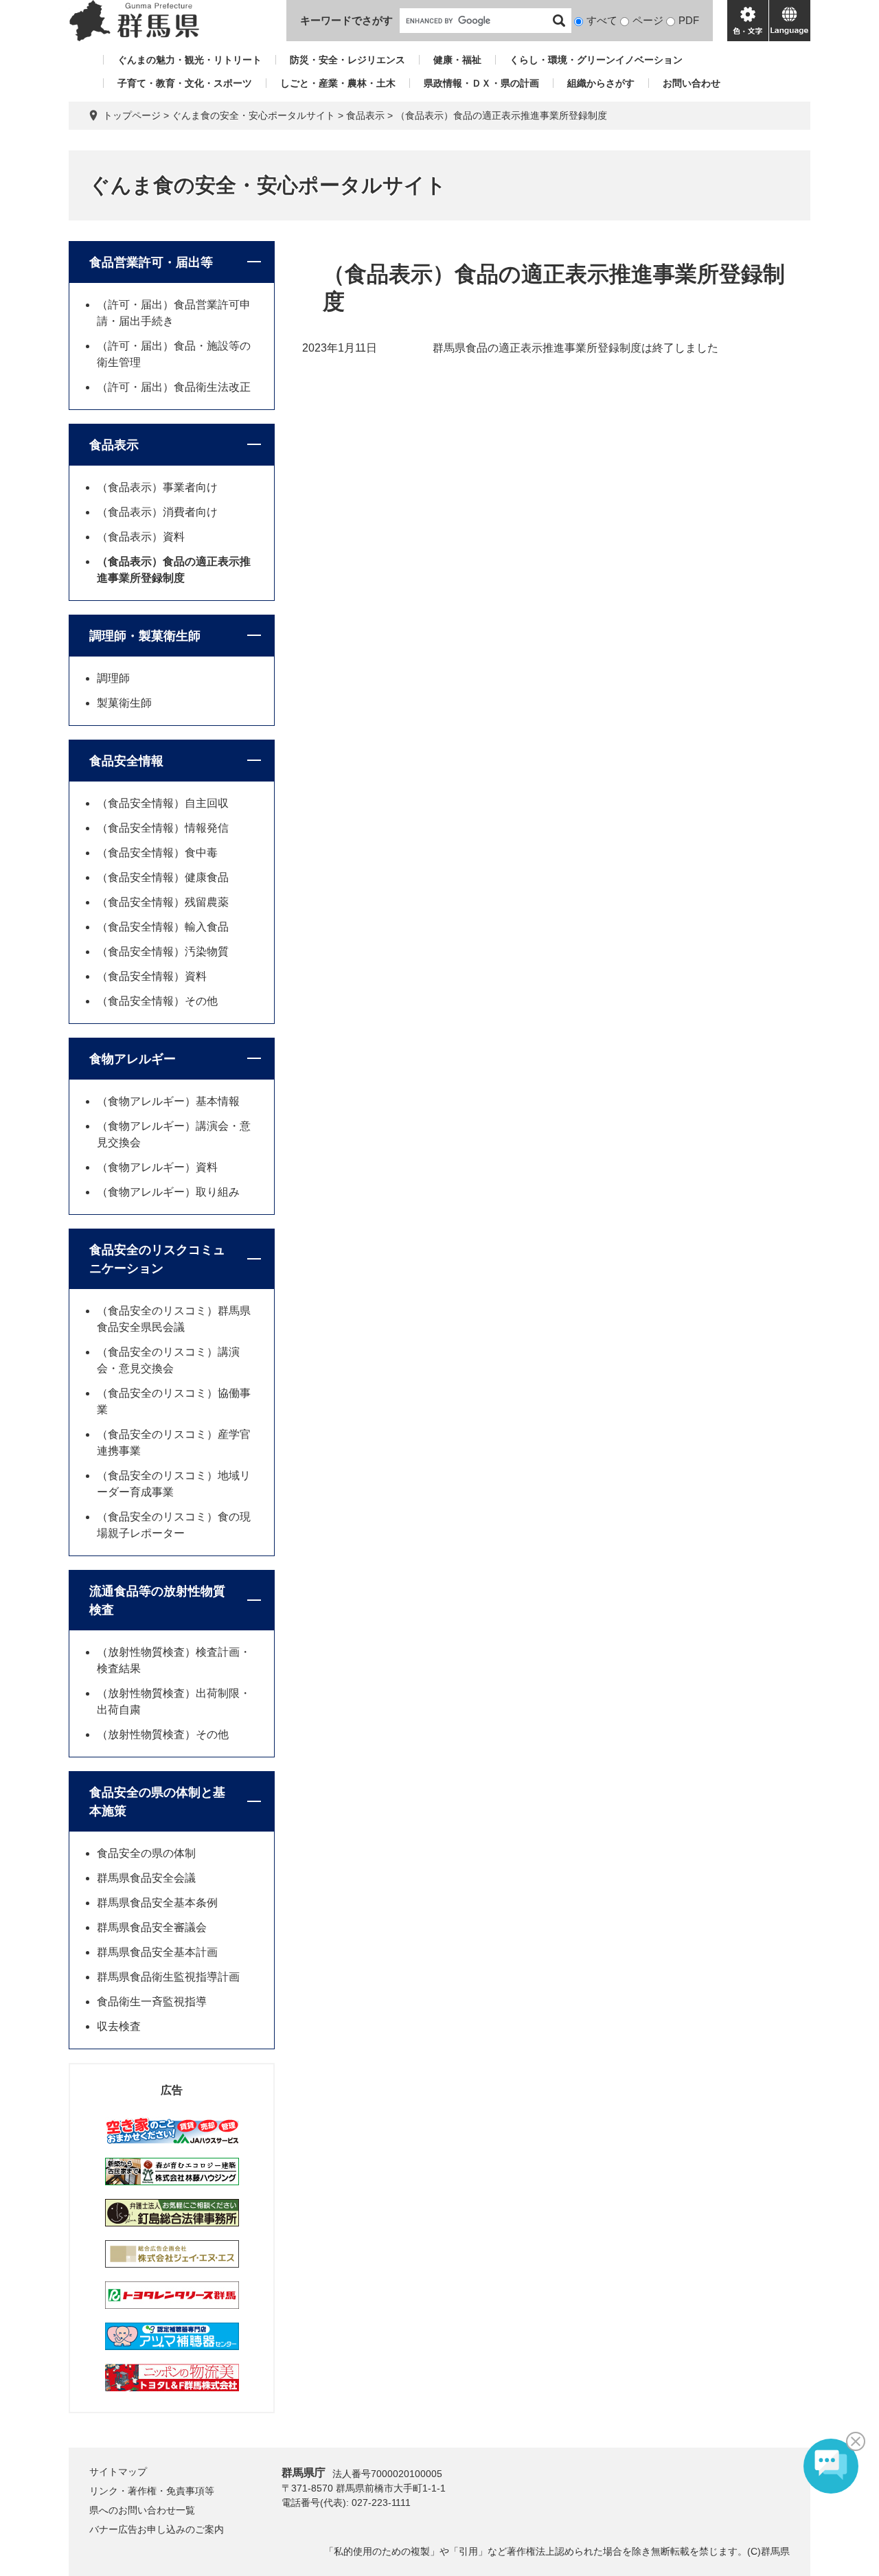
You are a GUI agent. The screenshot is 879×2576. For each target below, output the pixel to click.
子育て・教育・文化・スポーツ (185, 83)
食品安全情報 (126, 761)
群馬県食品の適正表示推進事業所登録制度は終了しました (575, 348)
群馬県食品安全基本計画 (157, 1952)
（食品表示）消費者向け (157, 512)
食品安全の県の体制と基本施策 (157, 1802)
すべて (602, 20)
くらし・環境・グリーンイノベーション (596, 60)
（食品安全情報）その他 (157, 1001)
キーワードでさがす (346, 20)
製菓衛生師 (124, 703)
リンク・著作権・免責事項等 (152, 2491)
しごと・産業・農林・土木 (338, 83)
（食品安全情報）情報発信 (163, 828)
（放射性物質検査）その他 (163, 1734)
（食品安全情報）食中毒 (157, 853)
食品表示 (365, 115)
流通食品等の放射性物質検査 (157, 1600)
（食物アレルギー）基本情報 (168, 1101)
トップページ (132, 115)
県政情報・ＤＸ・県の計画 (481, 83)
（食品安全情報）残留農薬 (163, 902)
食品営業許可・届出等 (151, 262)
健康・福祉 (457, 60)
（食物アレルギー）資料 (157, 1167)
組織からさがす (601, 83)
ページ (648, 20)
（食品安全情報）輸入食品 (163, 927)
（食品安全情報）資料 (152, 976)
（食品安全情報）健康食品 (163, 877)
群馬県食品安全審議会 (152, 1927)
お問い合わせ (692, 83)
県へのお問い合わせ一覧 (142, 2510)
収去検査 (119, 2026)
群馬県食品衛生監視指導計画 (168, 1977)
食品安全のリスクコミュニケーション (157, 1259)
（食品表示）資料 (141, 537)
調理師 (113, 678)
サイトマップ (118, 2472)
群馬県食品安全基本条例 (157, 1903)
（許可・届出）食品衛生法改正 (174, 387)
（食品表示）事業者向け (157, 487)
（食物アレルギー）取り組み (168, 1192)
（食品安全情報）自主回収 (163, 803)
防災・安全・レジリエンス (347, 60)
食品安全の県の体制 (146, 1853)
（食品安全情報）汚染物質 (163, 951)
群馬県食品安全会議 (146, 1878)
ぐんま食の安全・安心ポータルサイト (253, 115)
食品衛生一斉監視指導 (152, 2002)
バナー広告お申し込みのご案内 (157, 2529)
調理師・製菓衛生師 (145, 636)
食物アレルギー (133, 1059)
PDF (689, 20)
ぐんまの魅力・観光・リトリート (190, 60)
